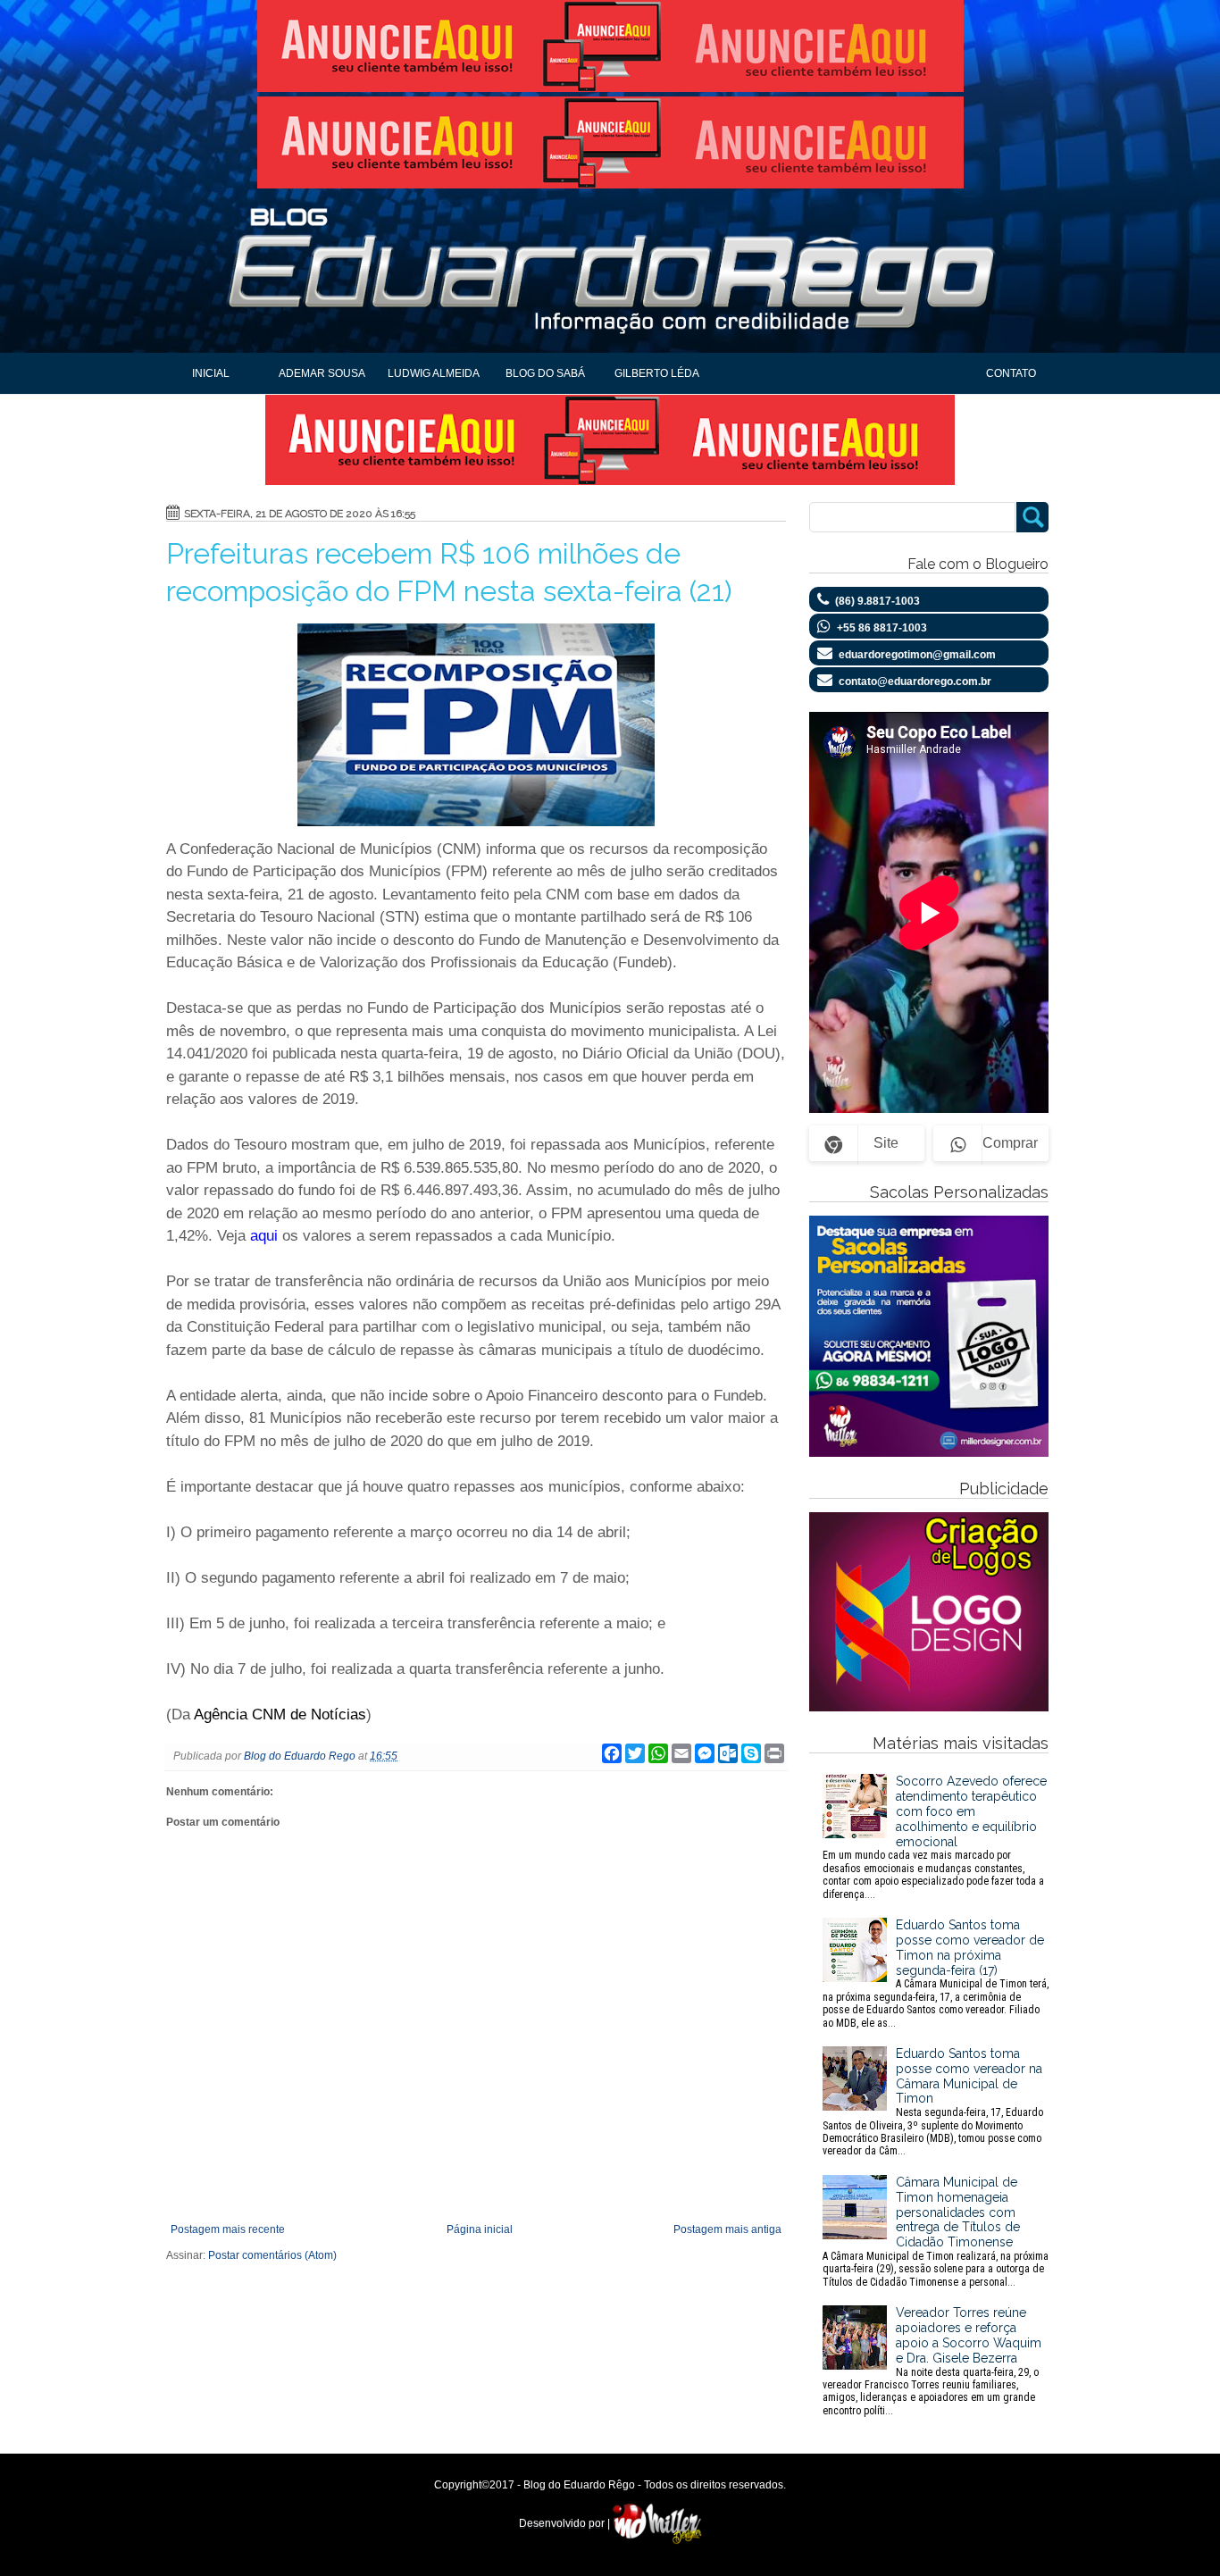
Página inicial (480, 2229)
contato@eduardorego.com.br (915, 682)
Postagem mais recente (228, 2229)
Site (886, 1143)
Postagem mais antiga (727, 2229)
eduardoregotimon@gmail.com (917, 655)
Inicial (211, 373)
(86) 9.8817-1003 (877, 601)
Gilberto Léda (657, 373)
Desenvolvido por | (566, 2523)
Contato (1011, 373)
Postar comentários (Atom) (272, 2255)
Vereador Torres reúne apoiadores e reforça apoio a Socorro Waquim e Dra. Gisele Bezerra (932, 2361)
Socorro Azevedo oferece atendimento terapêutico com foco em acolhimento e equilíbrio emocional (935, 1837)
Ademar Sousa (322, 373)
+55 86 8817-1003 (882, 628)
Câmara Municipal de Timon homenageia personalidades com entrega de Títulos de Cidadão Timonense (936, 2232)
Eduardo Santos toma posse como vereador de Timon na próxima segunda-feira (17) (936, 1973)
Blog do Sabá (545, 373)
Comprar (1010, 1143)
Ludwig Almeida (434, 373)
